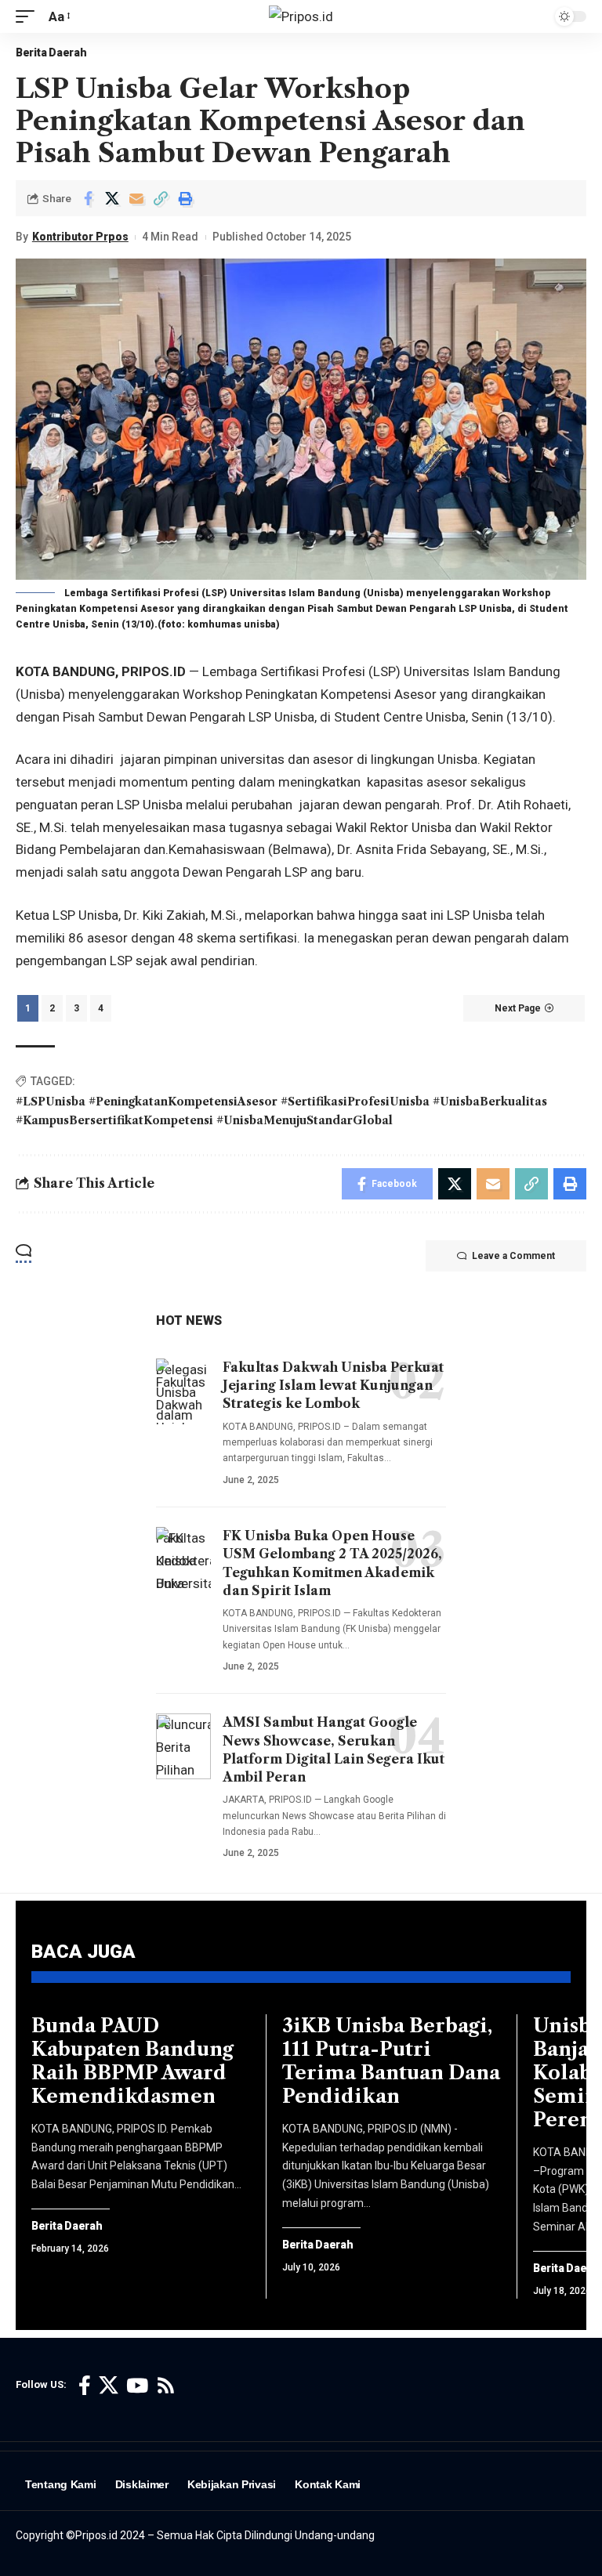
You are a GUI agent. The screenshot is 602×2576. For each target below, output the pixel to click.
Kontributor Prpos (80, 237)
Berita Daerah (51, 52)
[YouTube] (137, 2386)
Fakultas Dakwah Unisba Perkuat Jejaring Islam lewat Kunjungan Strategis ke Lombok (333, 1385)
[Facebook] (85, 2386)
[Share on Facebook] (88, 198)
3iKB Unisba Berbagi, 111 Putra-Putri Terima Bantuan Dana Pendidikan (391, 2061)
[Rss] (166, 2386)
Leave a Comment (513, 1256)
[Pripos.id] (301, 16)
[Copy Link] (161, 198)
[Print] (185, 198)
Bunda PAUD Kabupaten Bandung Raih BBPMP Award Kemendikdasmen (132, 2061)
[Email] (136, 198)
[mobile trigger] (29, 17)
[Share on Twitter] (112, 198)
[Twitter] (109, 2386)
